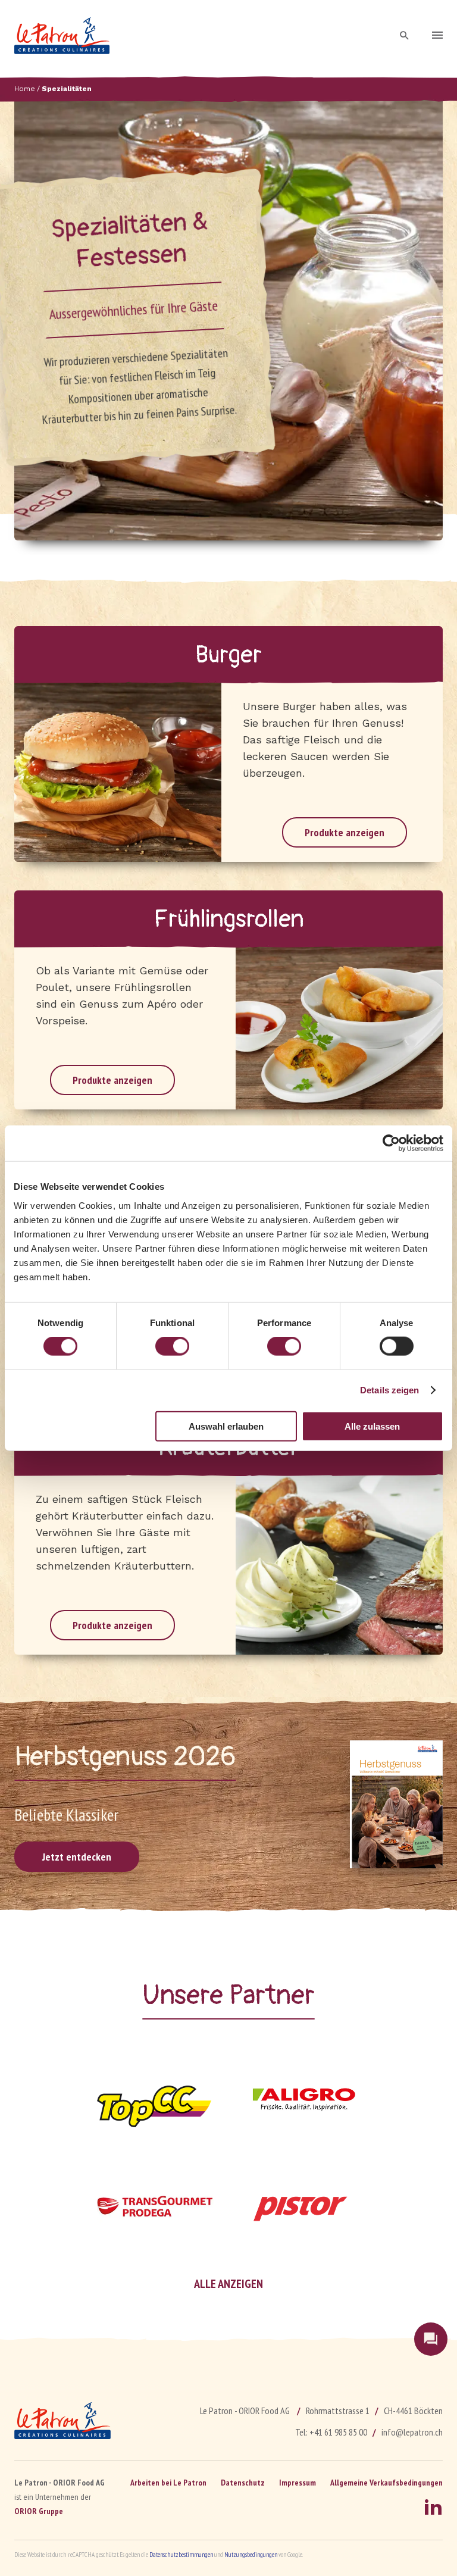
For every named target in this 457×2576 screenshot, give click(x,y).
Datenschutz (243, 2483)
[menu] (437, 36)
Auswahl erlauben (226, 1426)
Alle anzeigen (228, 2284)
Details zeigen (389, 1390)
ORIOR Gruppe (39, 2511)
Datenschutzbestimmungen (181, 2555)
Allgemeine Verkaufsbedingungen (386, 2483)
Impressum (298, 2483)
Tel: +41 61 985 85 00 (331, 2432)
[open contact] (431, 2339)
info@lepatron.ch (412, 2432)
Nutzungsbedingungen (251, 2555)
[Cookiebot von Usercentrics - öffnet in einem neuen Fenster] (391, 1143)
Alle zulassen (372, 1426)
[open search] (405, 36)
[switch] (172, 1346)
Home (25, 89)
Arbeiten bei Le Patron (168, 2483)
